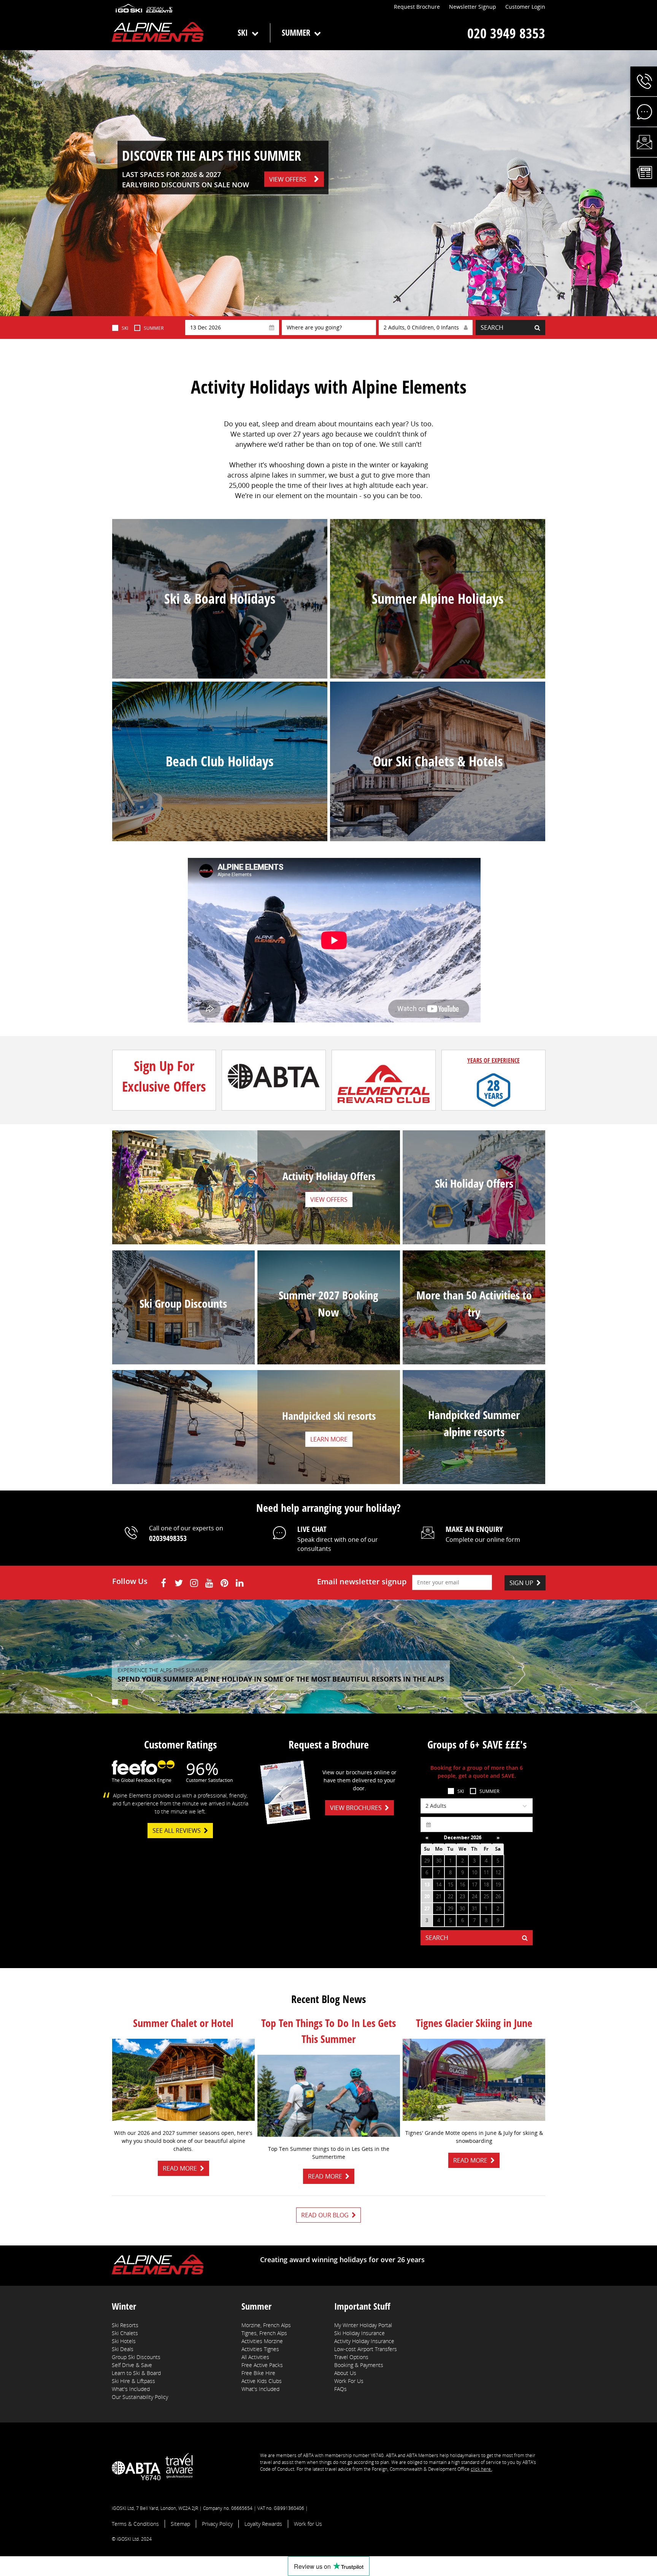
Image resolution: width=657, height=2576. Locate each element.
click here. (481, 2469)
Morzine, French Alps (266, 2325)
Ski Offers (474, 1207)
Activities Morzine (262, 2341)
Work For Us (349, 2381)
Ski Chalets (125, 2333)
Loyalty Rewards (263, 2524)
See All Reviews (177, 1831)
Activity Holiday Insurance (364, 2341)
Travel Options (351, 2357)
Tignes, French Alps (264, 2333)
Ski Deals (123, 2349)
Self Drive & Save (132, 2365)
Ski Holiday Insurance (359, 2333)
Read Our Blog (325, 2215)
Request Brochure (417, 7)
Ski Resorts (125, 2325)
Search (492, 328)
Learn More (328, 1361)
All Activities (255, 2357)
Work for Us (308, 2524)
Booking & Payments (359, 2365)
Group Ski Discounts (136, 2357)
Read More (180, 2168)
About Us (345, 2373)
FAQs (340, 2389)
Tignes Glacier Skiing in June (474, 2023)
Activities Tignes (260, 2349)
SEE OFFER (183, 1353)
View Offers (288, 179)
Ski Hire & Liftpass (133, 2381)
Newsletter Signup (473, 7)
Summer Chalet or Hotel (183, 2023)
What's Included (131, 2389)
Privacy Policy (217, 2524)
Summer (296, 32)
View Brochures (356, 1808)
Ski (243, 32)
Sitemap (180, 2524)
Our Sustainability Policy (140, 2397)
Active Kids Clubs (262, 2381)
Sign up (521, 1583)
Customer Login (525, 7)
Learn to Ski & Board (136, 2373)
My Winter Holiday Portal (363, 2325)
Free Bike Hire (258, 2373)
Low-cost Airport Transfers (366, 2349)
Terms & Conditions (135, 2524)
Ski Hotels (124, 2341)
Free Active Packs (262, 2365)
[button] (644, 81)
